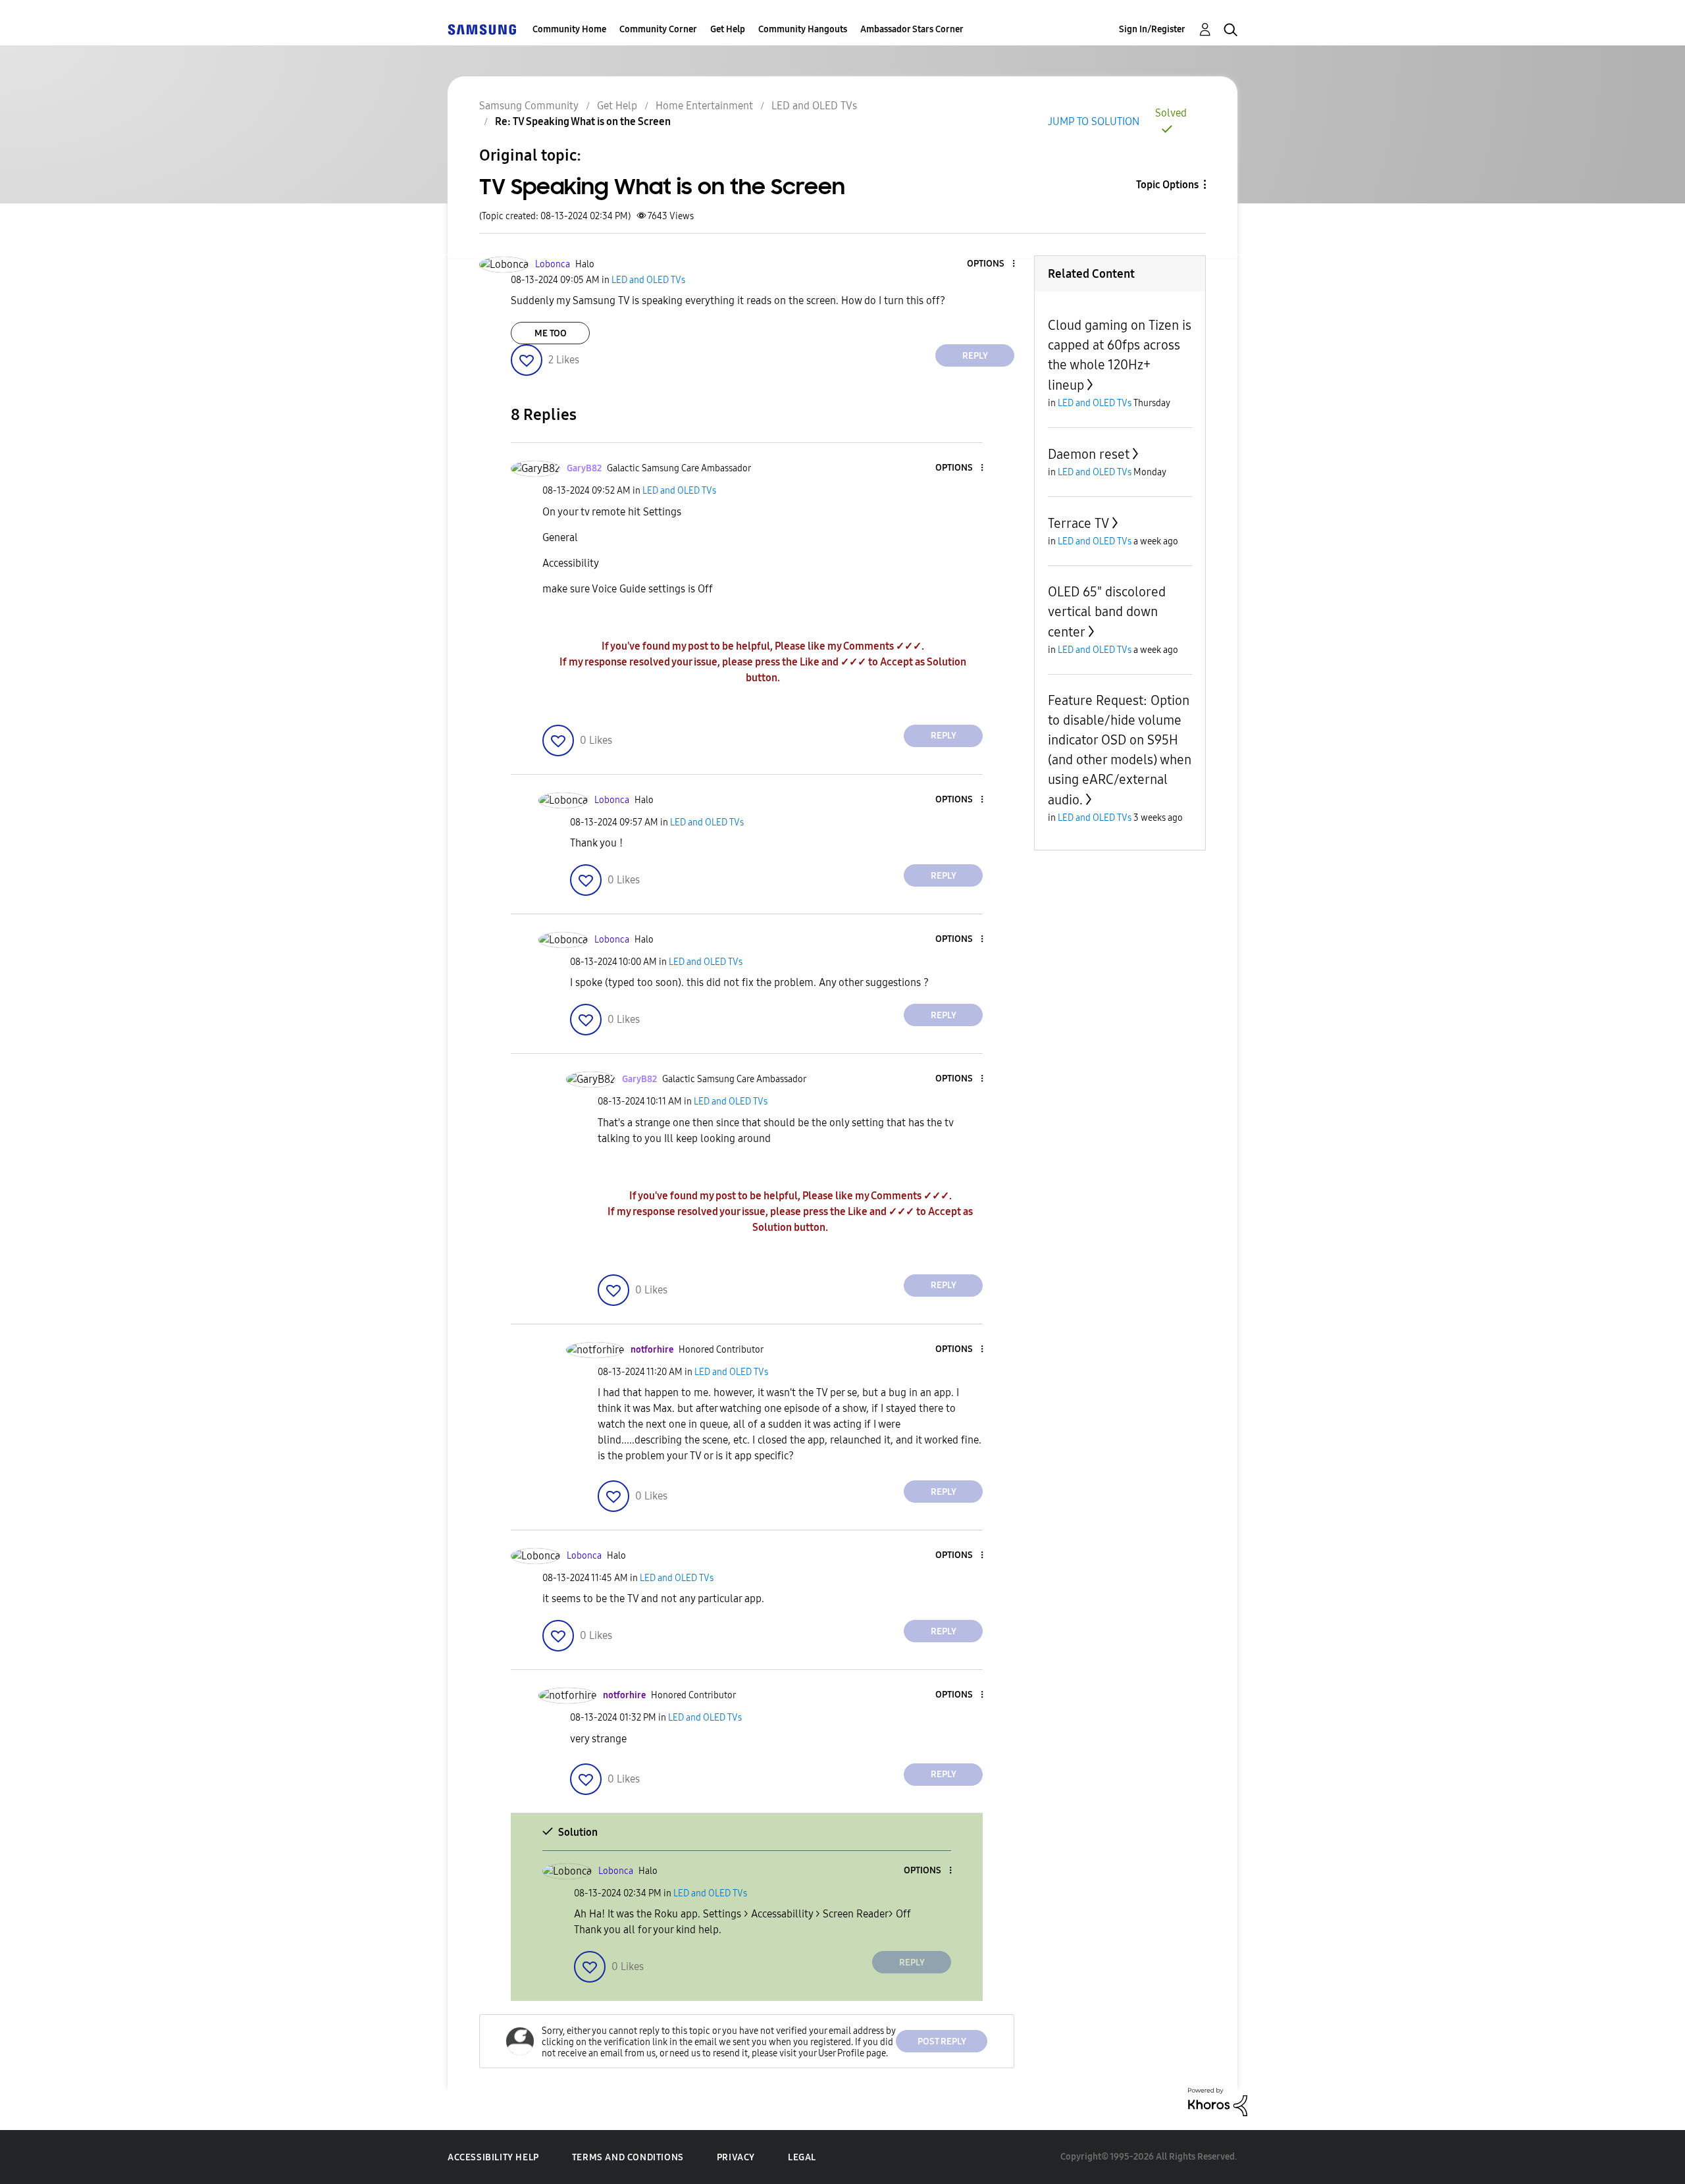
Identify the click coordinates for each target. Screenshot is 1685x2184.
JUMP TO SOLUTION (1094, 121)
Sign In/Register (1152, 29)
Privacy (736, 2157)
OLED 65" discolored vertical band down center (1107, 612)
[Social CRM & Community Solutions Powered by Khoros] (1218, 2101)
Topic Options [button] (1167, 185)
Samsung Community (529, 106)
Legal (802, 2157)
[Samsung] (482, 29)
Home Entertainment (704, 106)
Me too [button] (551, 333)
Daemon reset (1089, 454)
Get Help (728, 29)
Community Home (569, 29)
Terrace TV (1078, 523)
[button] (992, 264)
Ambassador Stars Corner (912, 29)
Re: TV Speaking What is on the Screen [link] (583, 121)
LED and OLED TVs (814, 106)
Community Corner (658, 29)
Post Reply (942, 2041)
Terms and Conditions (628, 2157)
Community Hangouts (803, 29)
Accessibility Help (493, 2157)
